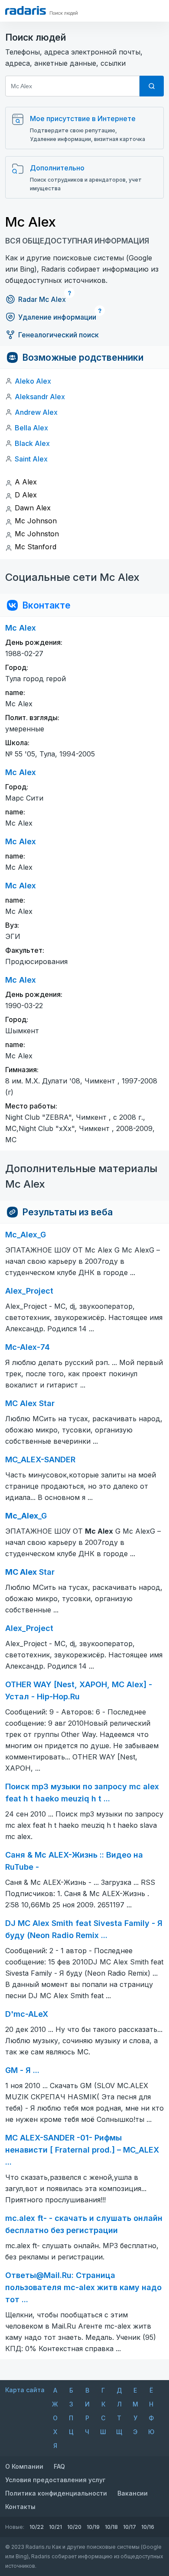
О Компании (24, 2466)
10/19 (93, 2527)
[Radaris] (26, 10)
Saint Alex (31, 459)
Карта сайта (25, 2390)
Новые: (15, 2527)
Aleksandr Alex (40, 397)
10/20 (74, 2527)
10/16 (148, 2527)
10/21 (55, 2527)
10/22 (37, 2527)
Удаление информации (57, 317)
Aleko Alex (33, 381)
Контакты (20, 2507)
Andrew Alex (36, 412)
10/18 (111, 2527)
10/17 (130, 2527)
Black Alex (32, 443)
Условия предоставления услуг (55, 2480)
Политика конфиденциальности (56, 2493)
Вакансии (133, 2493)
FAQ (59, 2466)
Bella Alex (31, 428)
